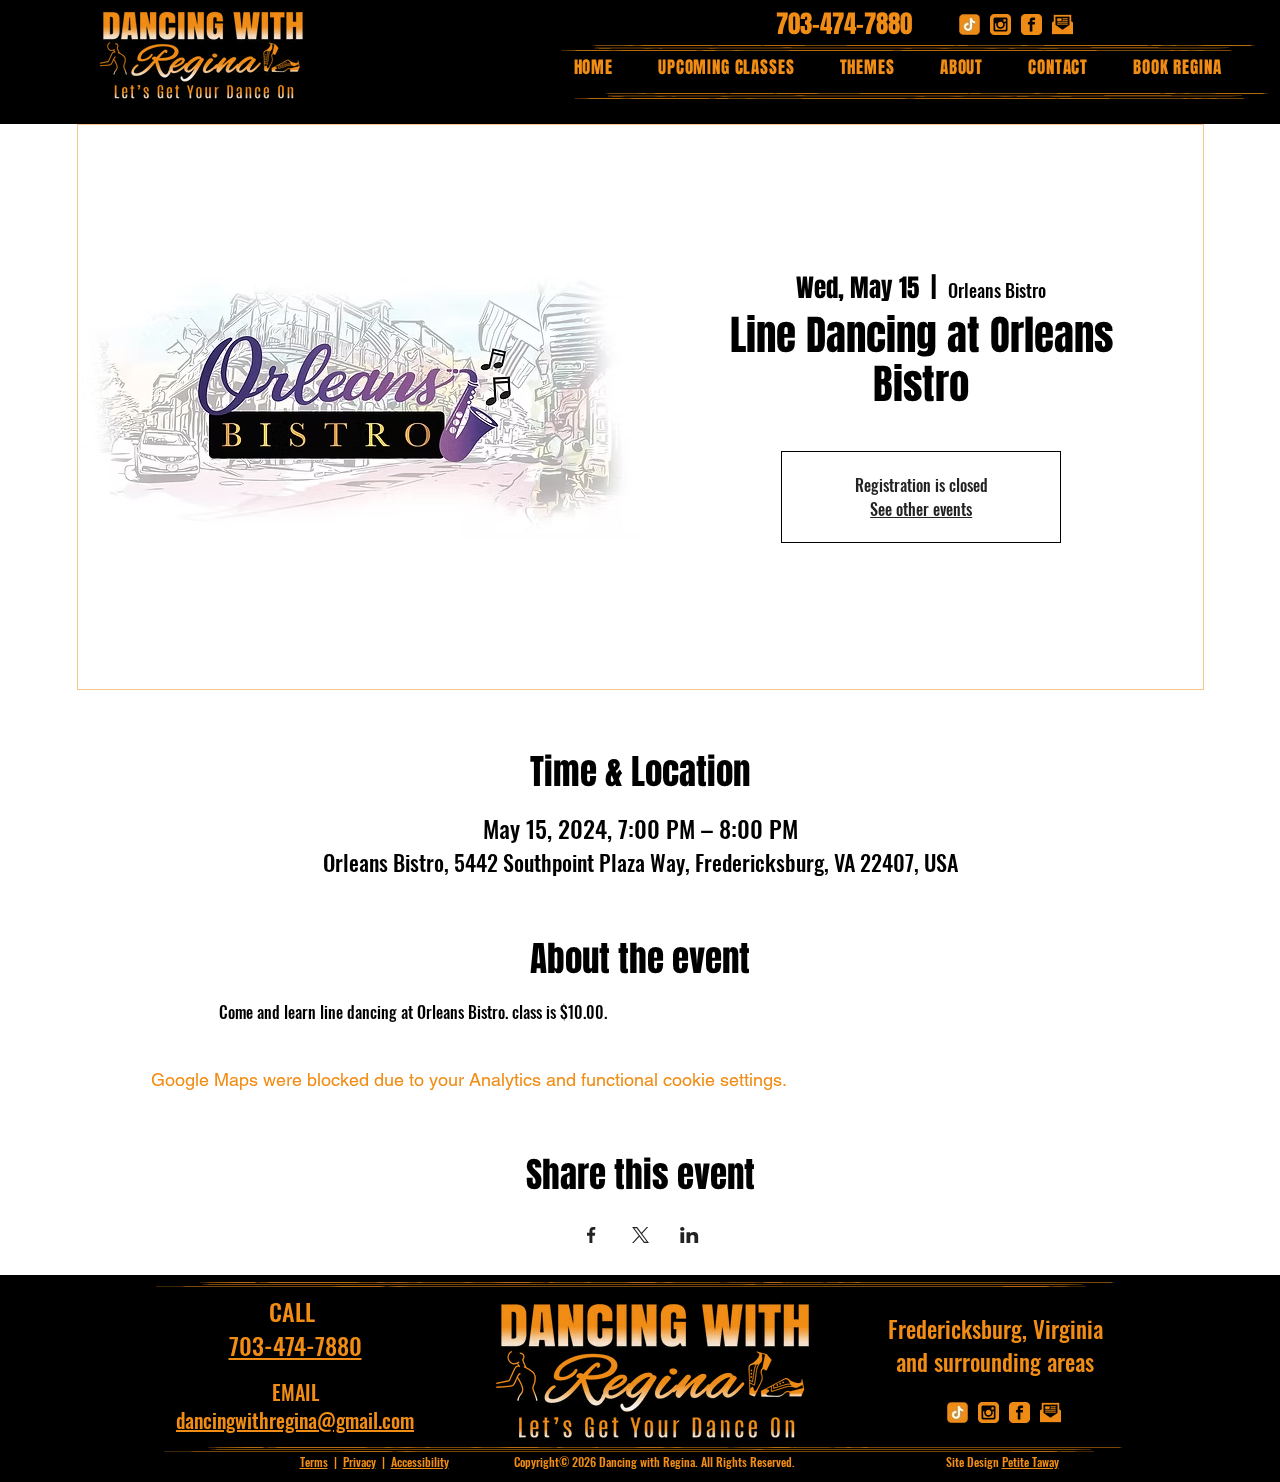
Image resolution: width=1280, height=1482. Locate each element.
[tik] (969, 24)
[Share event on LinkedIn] (689, 1235)
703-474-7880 (844, 24)
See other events (921, 509)
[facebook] (1031, 24)
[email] (1062, 24)
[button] (867, 67)
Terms (314, 1461)
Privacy (359, 1461)
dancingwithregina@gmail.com (295, 1420)
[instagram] (1000, 24)
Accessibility (420, 1461)
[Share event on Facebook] (591, 1235)
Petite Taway (1030, 1461)
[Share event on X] (640, 1235)
